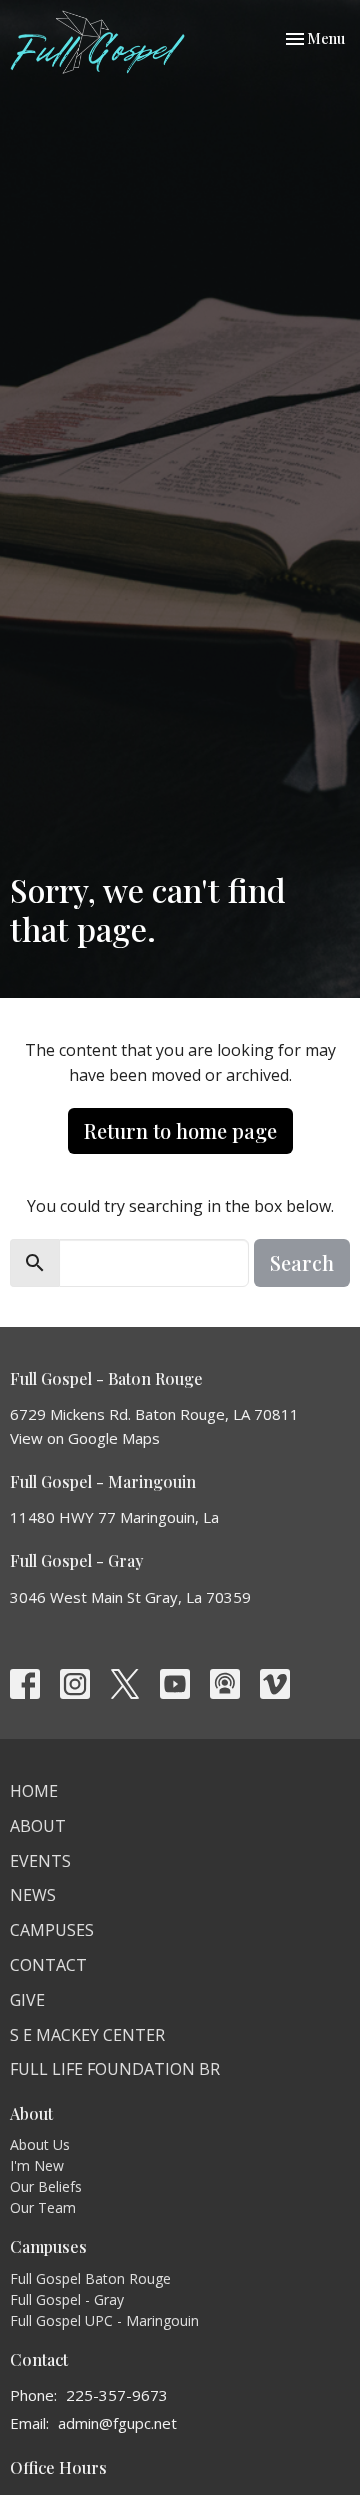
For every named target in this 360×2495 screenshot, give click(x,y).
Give (27, 2000)
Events (40, 1861)
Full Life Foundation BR (115, 2069)
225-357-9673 (117, 2395)
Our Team (43, 2207)
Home (34, 1791)
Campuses (52, 1930)
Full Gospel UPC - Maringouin (104, 2320)
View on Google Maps (85, 1438)
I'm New (37, 2165)
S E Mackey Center (87, 2035)
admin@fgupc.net (117, 2423)
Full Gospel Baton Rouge (90, 2278)
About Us (40, 2144)
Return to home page (180, 1130)
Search (302, 1262)
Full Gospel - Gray (67, 2299)
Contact (48, 1965)
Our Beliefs (46, 2186)
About (38, 1826)
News (33, 1895)
